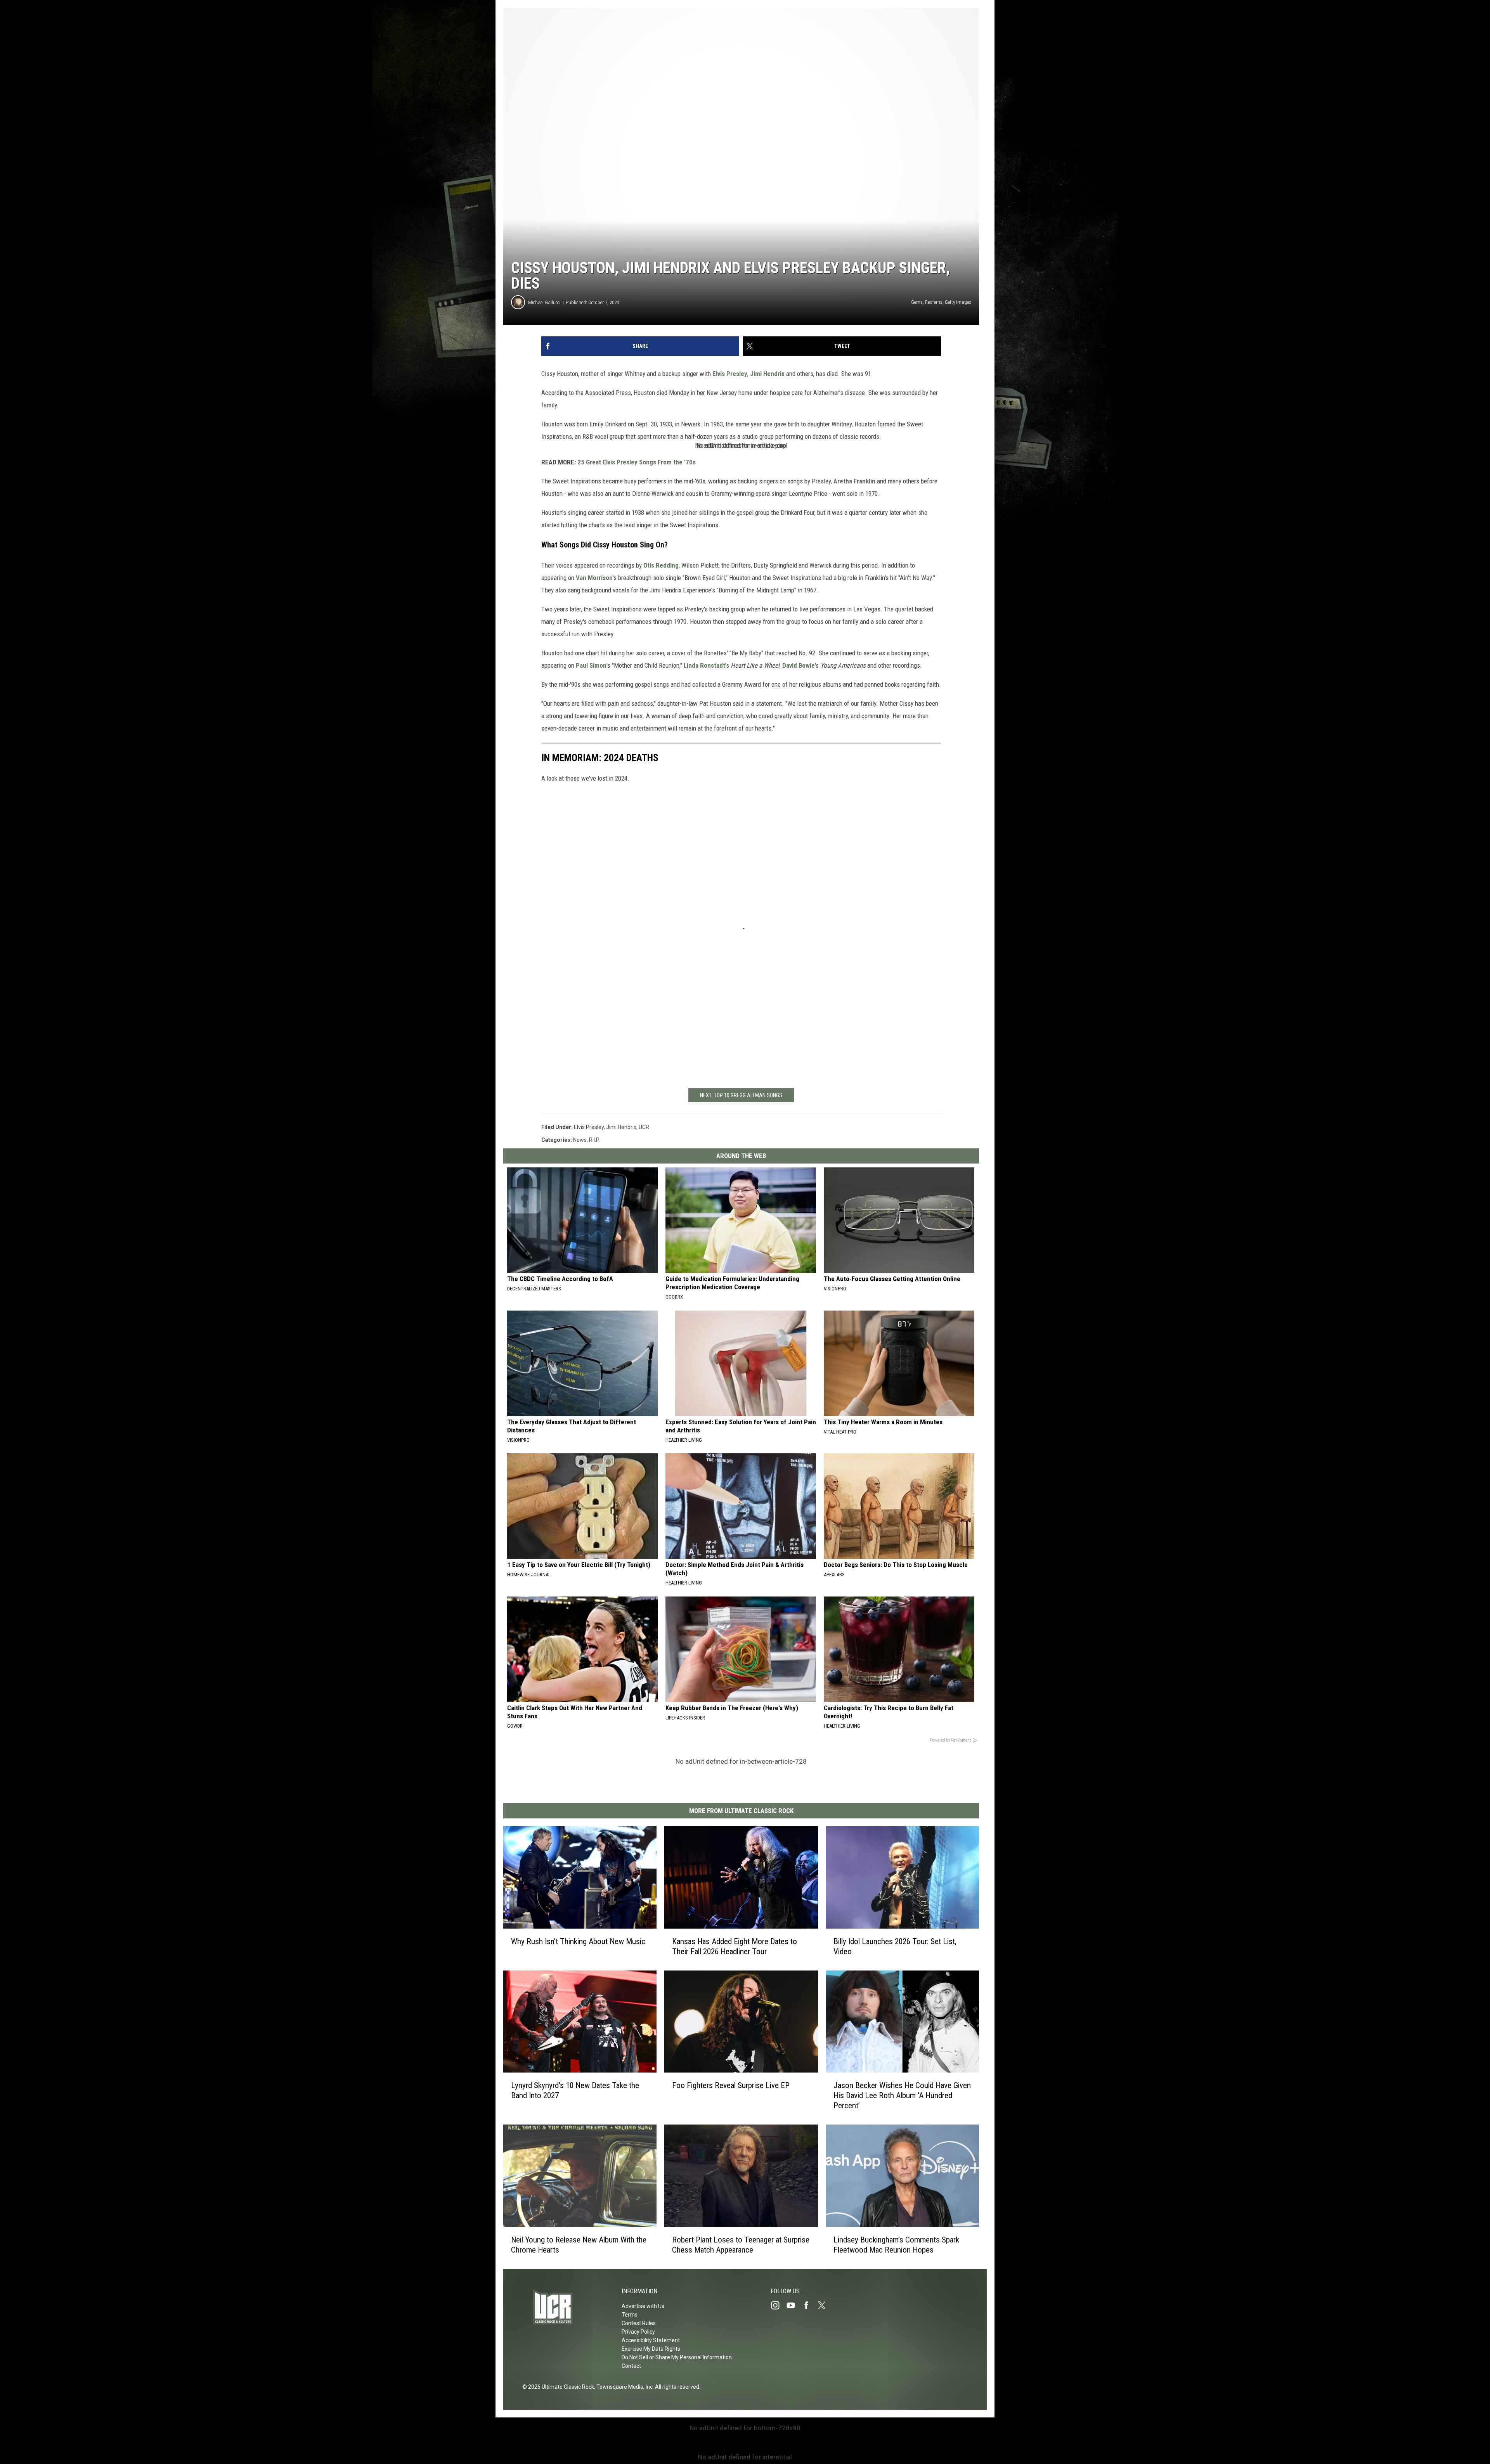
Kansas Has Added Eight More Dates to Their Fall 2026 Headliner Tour (735, 1946)
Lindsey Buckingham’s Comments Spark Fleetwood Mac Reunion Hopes (896, 2245)
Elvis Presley (730, 374)
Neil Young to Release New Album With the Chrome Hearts (579, 2245)
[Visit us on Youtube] (794, 2305)
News (580, 1140)
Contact (631, 2366)
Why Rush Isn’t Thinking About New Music (578, 1941)
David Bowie (799, 665)
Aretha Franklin (854, 481)
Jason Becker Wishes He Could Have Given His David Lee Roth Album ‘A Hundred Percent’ (902, 2095)
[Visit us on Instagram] (778, 2305)
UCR (644, 1127)
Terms (630, 2315)
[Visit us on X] (825, 2305)
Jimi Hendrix (767, 374)
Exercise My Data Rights (651, 2349)
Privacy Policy (638, 2332)
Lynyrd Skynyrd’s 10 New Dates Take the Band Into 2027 (575, 2090)
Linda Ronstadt (704, 665)
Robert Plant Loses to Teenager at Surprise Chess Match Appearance (741, 2245)
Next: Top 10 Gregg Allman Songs (741, 1095)
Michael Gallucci (544, 302)
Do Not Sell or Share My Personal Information (677, 2357)
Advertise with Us (643, 2306)
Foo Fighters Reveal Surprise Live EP (731, 2085)
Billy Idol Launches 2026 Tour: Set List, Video (895, 1946)
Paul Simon (591, 665)
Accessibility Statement (651, 2340)
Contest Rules (639, 2323)
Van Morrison (594, 578)
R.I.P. (594, 1140)
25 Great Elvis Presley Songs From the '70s (637, 462)
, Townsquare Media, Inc (623, 2387)
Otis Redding (661, 565)
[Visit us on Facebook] (809, 2305)
